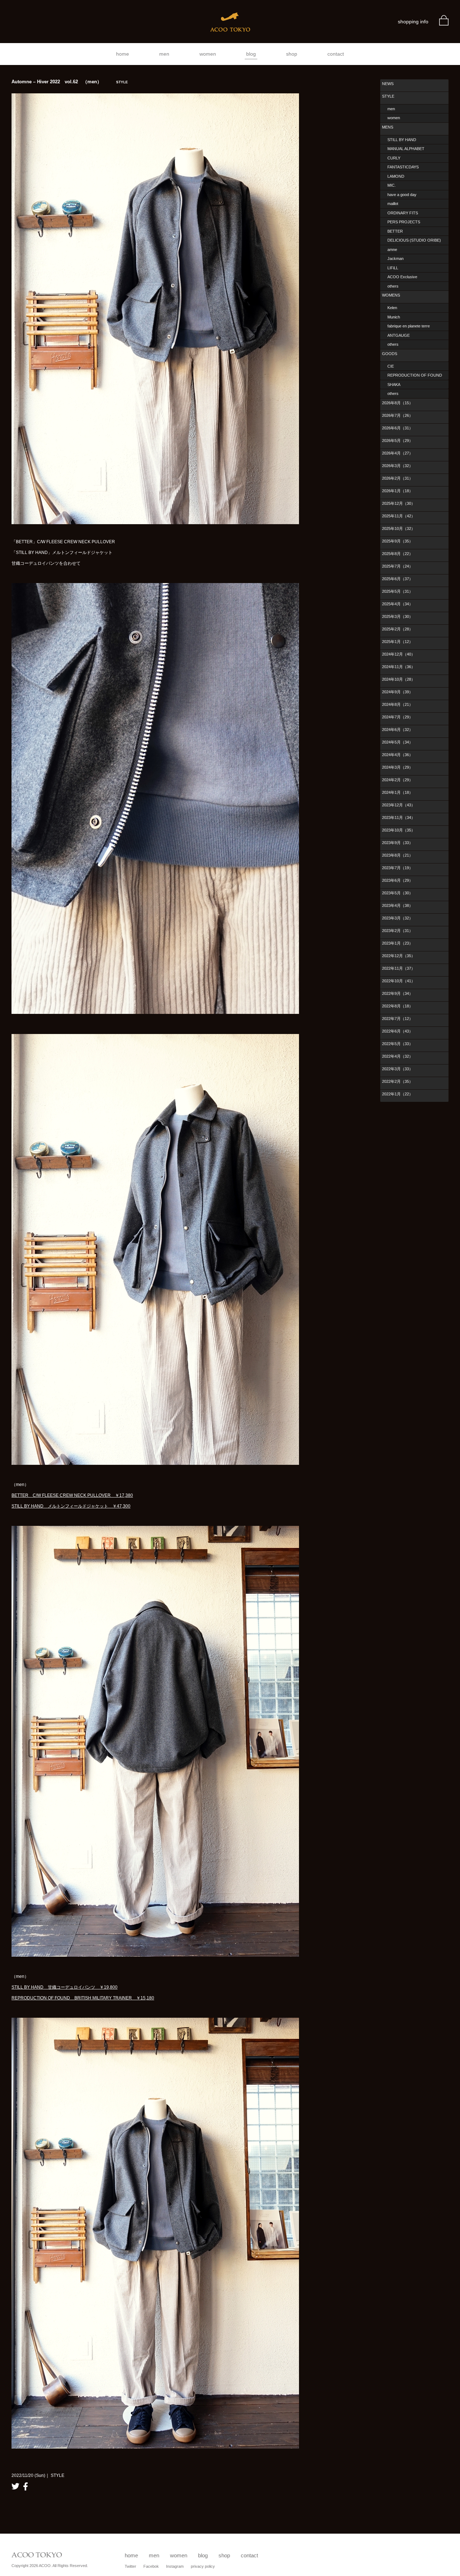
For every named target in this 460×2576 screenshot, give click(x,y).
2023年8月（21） (397, 855)
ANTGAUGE (399, 335)
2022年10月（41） (399, 981)
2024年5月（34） (397, 742)
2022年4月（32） (397, 1056)
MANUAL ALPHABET (406, 149)
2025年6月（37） (397, 579)
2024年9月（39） (397, 692)
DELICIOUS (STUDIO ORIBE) (414, 240)
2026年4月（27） (397, 453)
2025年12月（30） (399, 503)
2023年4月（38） (397, 905)
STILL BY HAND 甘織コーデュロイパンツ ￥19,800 (65, 1987)
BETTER (395, 231)
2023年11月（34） (399, 817)
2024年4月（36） (397, 755)
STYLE (388, 96)
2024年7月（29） (397, 717)
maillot (393, 204)
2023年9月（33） (397, 843)
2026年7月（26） (397, 415)
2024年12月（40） (399, 654)
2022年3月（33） (397, 1069)
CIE (391, 366)
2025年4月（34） (397, 604)
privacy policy (203, 2566)
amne (392, 250)
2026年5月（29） (397, 441)
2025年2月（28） (397, 629)
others (393, 286)
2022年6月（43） (397, 1031)
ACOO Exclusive (402, 277)
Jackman (395, 258)
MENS (388, 127)
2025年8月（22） (397, 554)
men (164, 54)
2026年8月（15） (397, 403)
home (123, 54)
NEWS (388, 84)
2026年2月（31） (397, 478)
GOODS (390, 354)
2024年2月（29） (397, 780)
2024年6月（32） (397, 730)
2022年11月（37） (399, 968)
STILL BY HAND (402, 140)
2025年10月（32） (399, 528)
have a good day (402, 195)
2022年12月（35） (399, 956)
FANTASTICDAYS (403, 167)
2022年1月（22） (397, 1094)
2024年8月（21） (397, 704)
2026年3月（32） (397, 466)
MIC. (392, 185)
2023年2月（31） (397, 931)
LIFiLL (393, 268)
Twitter (130, 2566)
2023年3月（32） (397, 918)
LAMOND (396, 176)
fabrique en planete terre (409, 326)
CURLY (394, 158)
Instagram (175, 2566)
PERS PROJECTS (404, 222)
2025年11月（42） (399, 516)
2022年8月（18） (397, 1006)
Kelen (392, 308)
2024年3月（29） (397, 767)
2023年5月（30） (397, 893)
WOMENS (391, 295)
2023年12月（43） (399, 805)
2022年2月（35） (397, 1081)
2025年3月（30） (397, 616)
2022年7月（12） (397, 1019)
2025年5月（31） (397, 591)
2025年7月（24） (397, 566)
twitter (15, 2486)
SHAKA (394, 385)
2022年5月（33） (397, 1044)
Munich (394, 317)
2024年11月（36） (399, 667)
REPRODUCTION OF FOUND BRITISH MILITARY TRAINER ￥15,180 (83, 1998)
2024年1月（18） (397, 792)
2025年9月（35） (397, 541)
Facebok (151, 2566)
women (208, 54)
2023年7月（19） (397, 868)
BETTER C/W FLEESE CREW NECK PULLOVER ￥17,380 (72, 1495)
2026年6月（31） (397, 428)
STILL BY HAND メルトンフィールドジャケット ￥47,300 (71, 1506)
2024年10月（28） (399, 679)
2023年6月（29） (397, 880)
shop (292, 54)
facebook (26, 2486)
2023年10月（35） (399, 830)
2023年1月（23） (397, 943)
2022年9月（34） (397, 993)
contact (336, 54)
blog (251, 54)
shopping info (413, 22)
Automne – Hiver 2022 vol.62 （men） (70, 82)
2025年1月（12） (397, 642)
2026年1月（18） (397, 491)
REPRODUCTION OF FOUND (415, 375)
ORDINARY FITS (403, 213)
